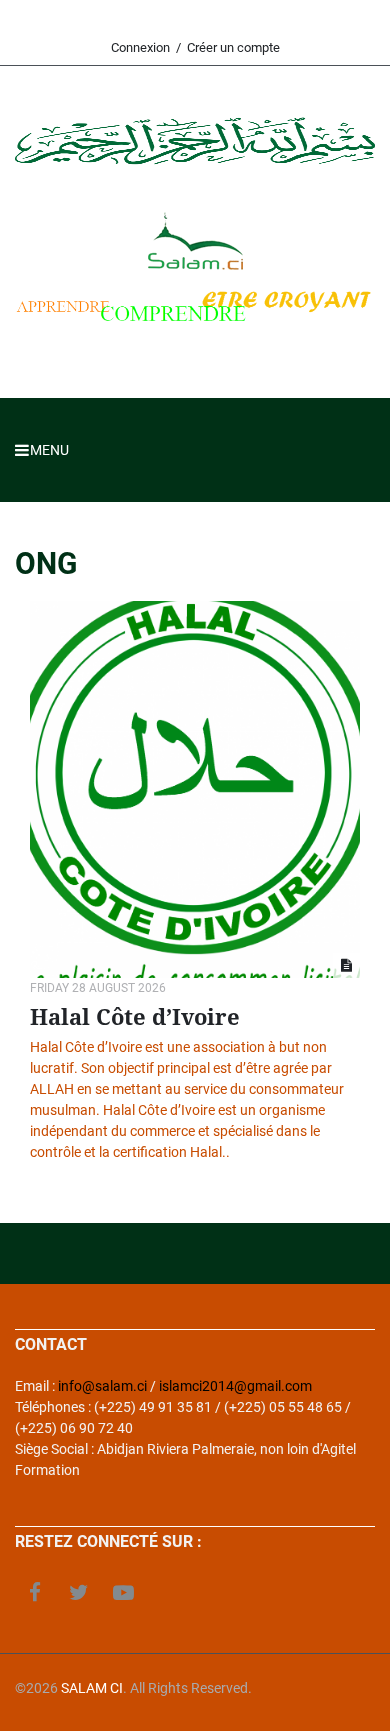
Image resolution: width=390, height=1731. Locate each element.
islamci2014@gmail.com (235, 1386)
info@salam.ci (102, 1386)
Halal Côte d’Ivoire (135, 1017)
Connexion (140, 47)
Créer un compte (233, 47)
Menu (42, 450)
